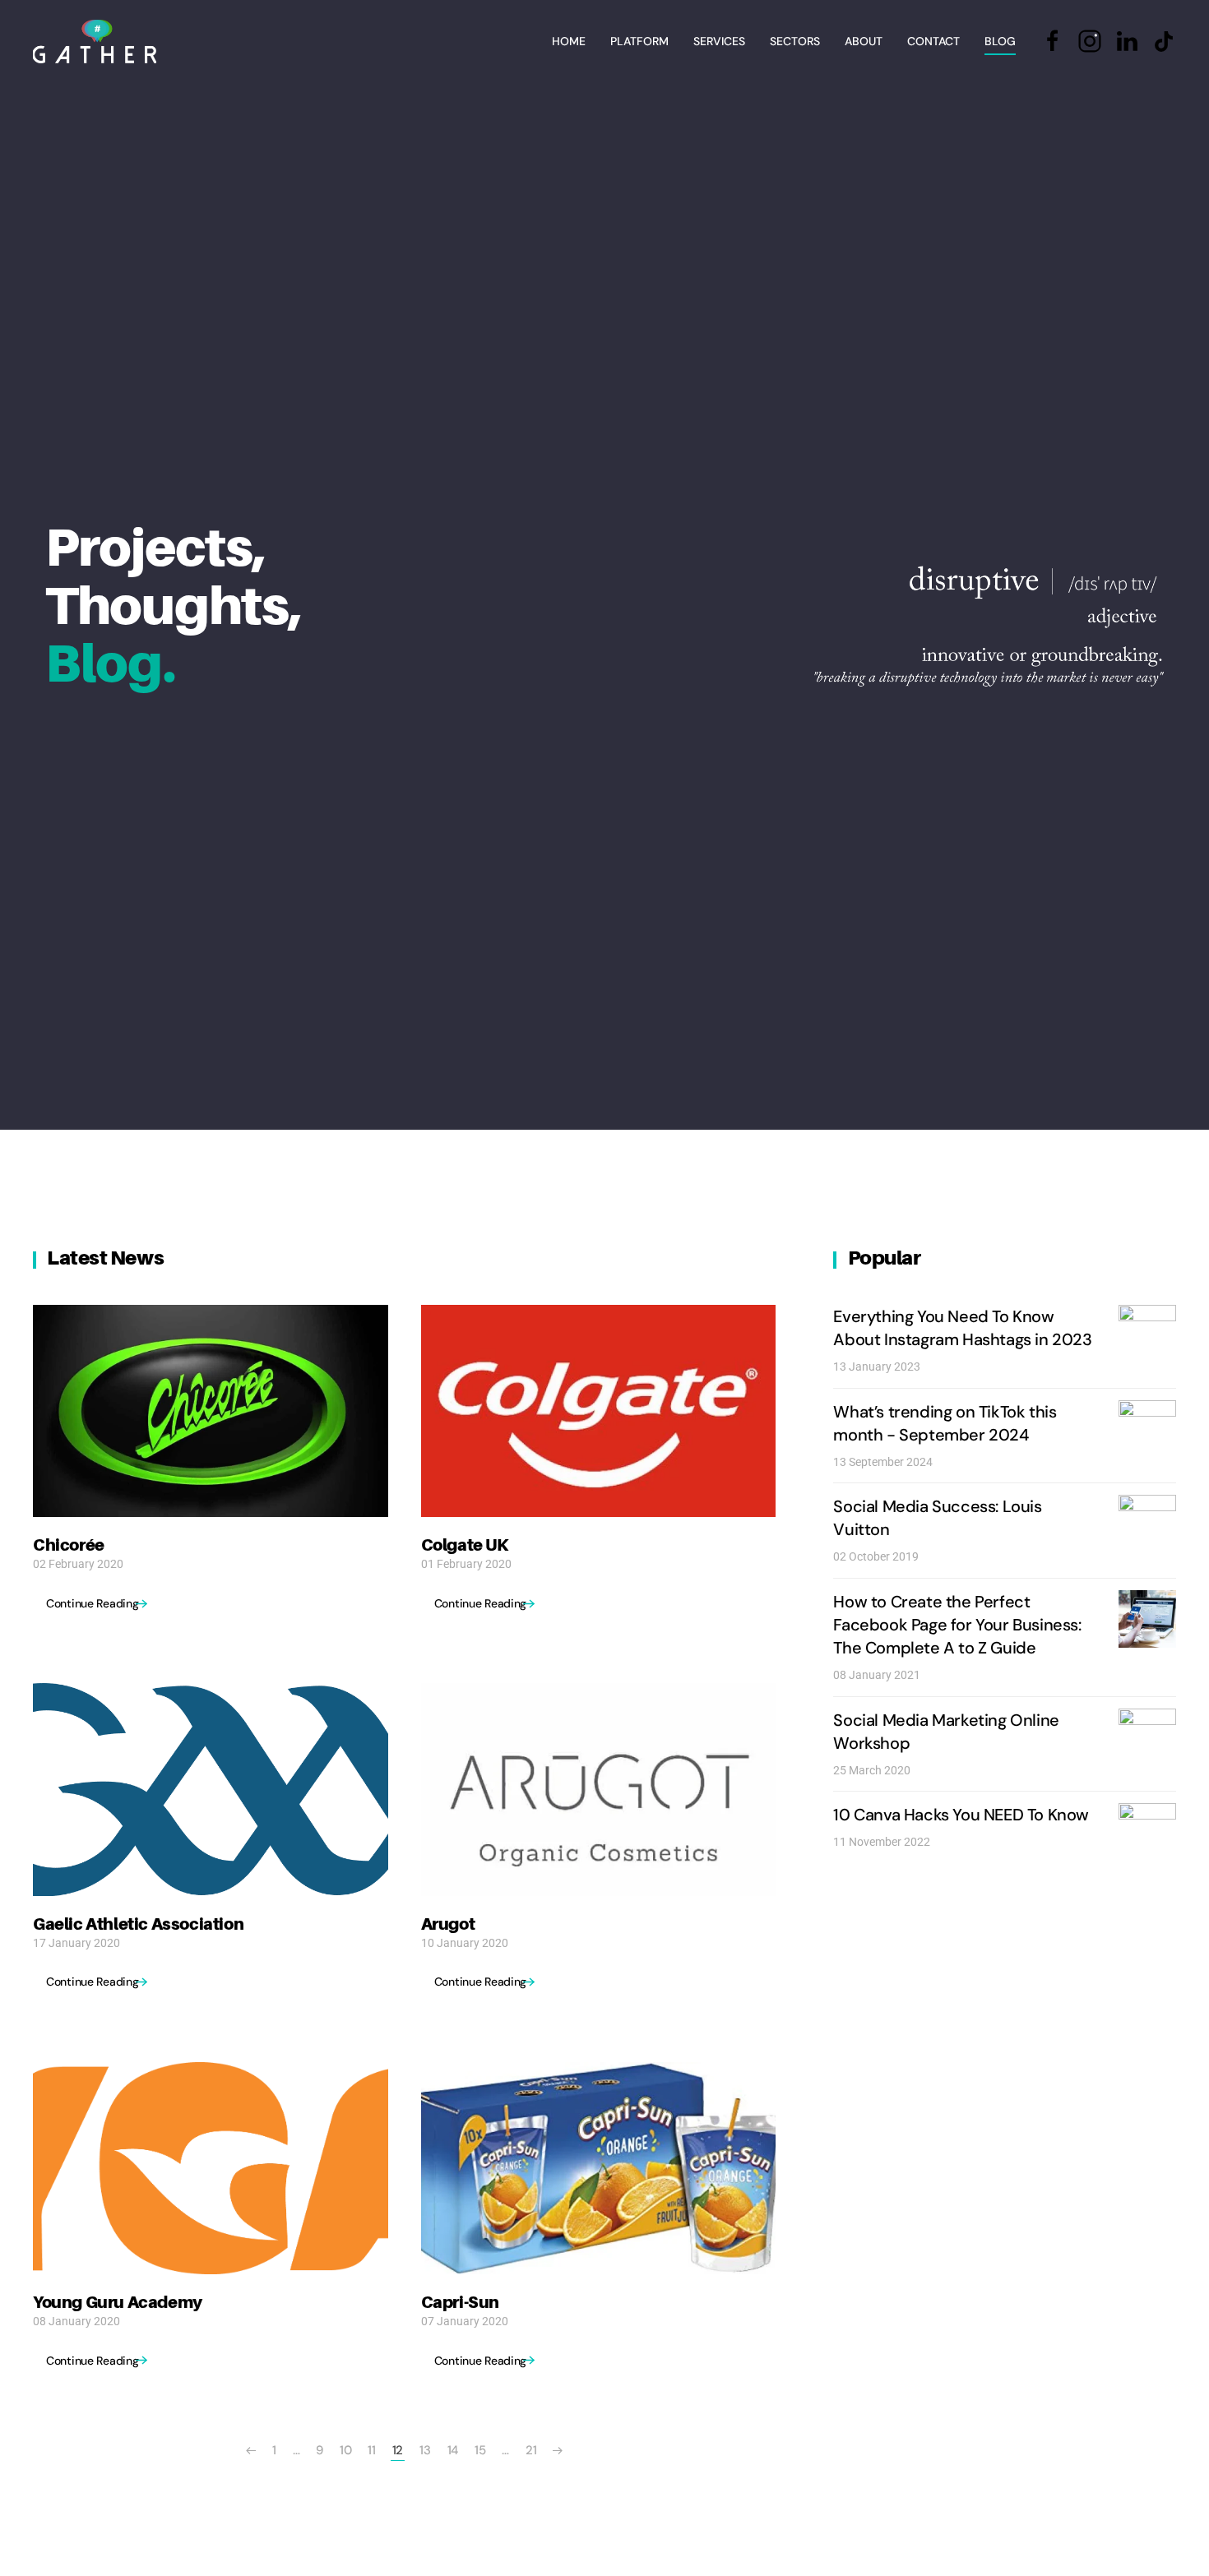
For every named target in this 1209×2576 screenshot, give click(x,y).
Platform (639, 41)
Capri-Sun (460, 2302)
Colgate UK (465, 1545)
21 (531, 2450)
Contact (933, 41)
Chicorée (69, 1545)
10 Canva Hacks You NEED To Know (961, 1815)
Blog (1000, 41)
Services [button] (719, 41)
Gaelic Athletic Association (138, 1924)
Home (569, 41)
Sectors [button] (795, 41)
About (864, 41)
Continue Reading (93, 1603)
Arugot (448, 1924)
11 (371, 2450)
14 (453, 2450)
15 (480, 2450)
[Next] (558, 2451)
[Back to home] (95, 41)
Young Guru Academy (118, 2302)
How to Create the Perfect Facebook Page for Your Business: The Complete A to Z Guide (957, 1625)
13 (425, 2450)
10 (345, 2450)
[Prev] (251, 2451)
